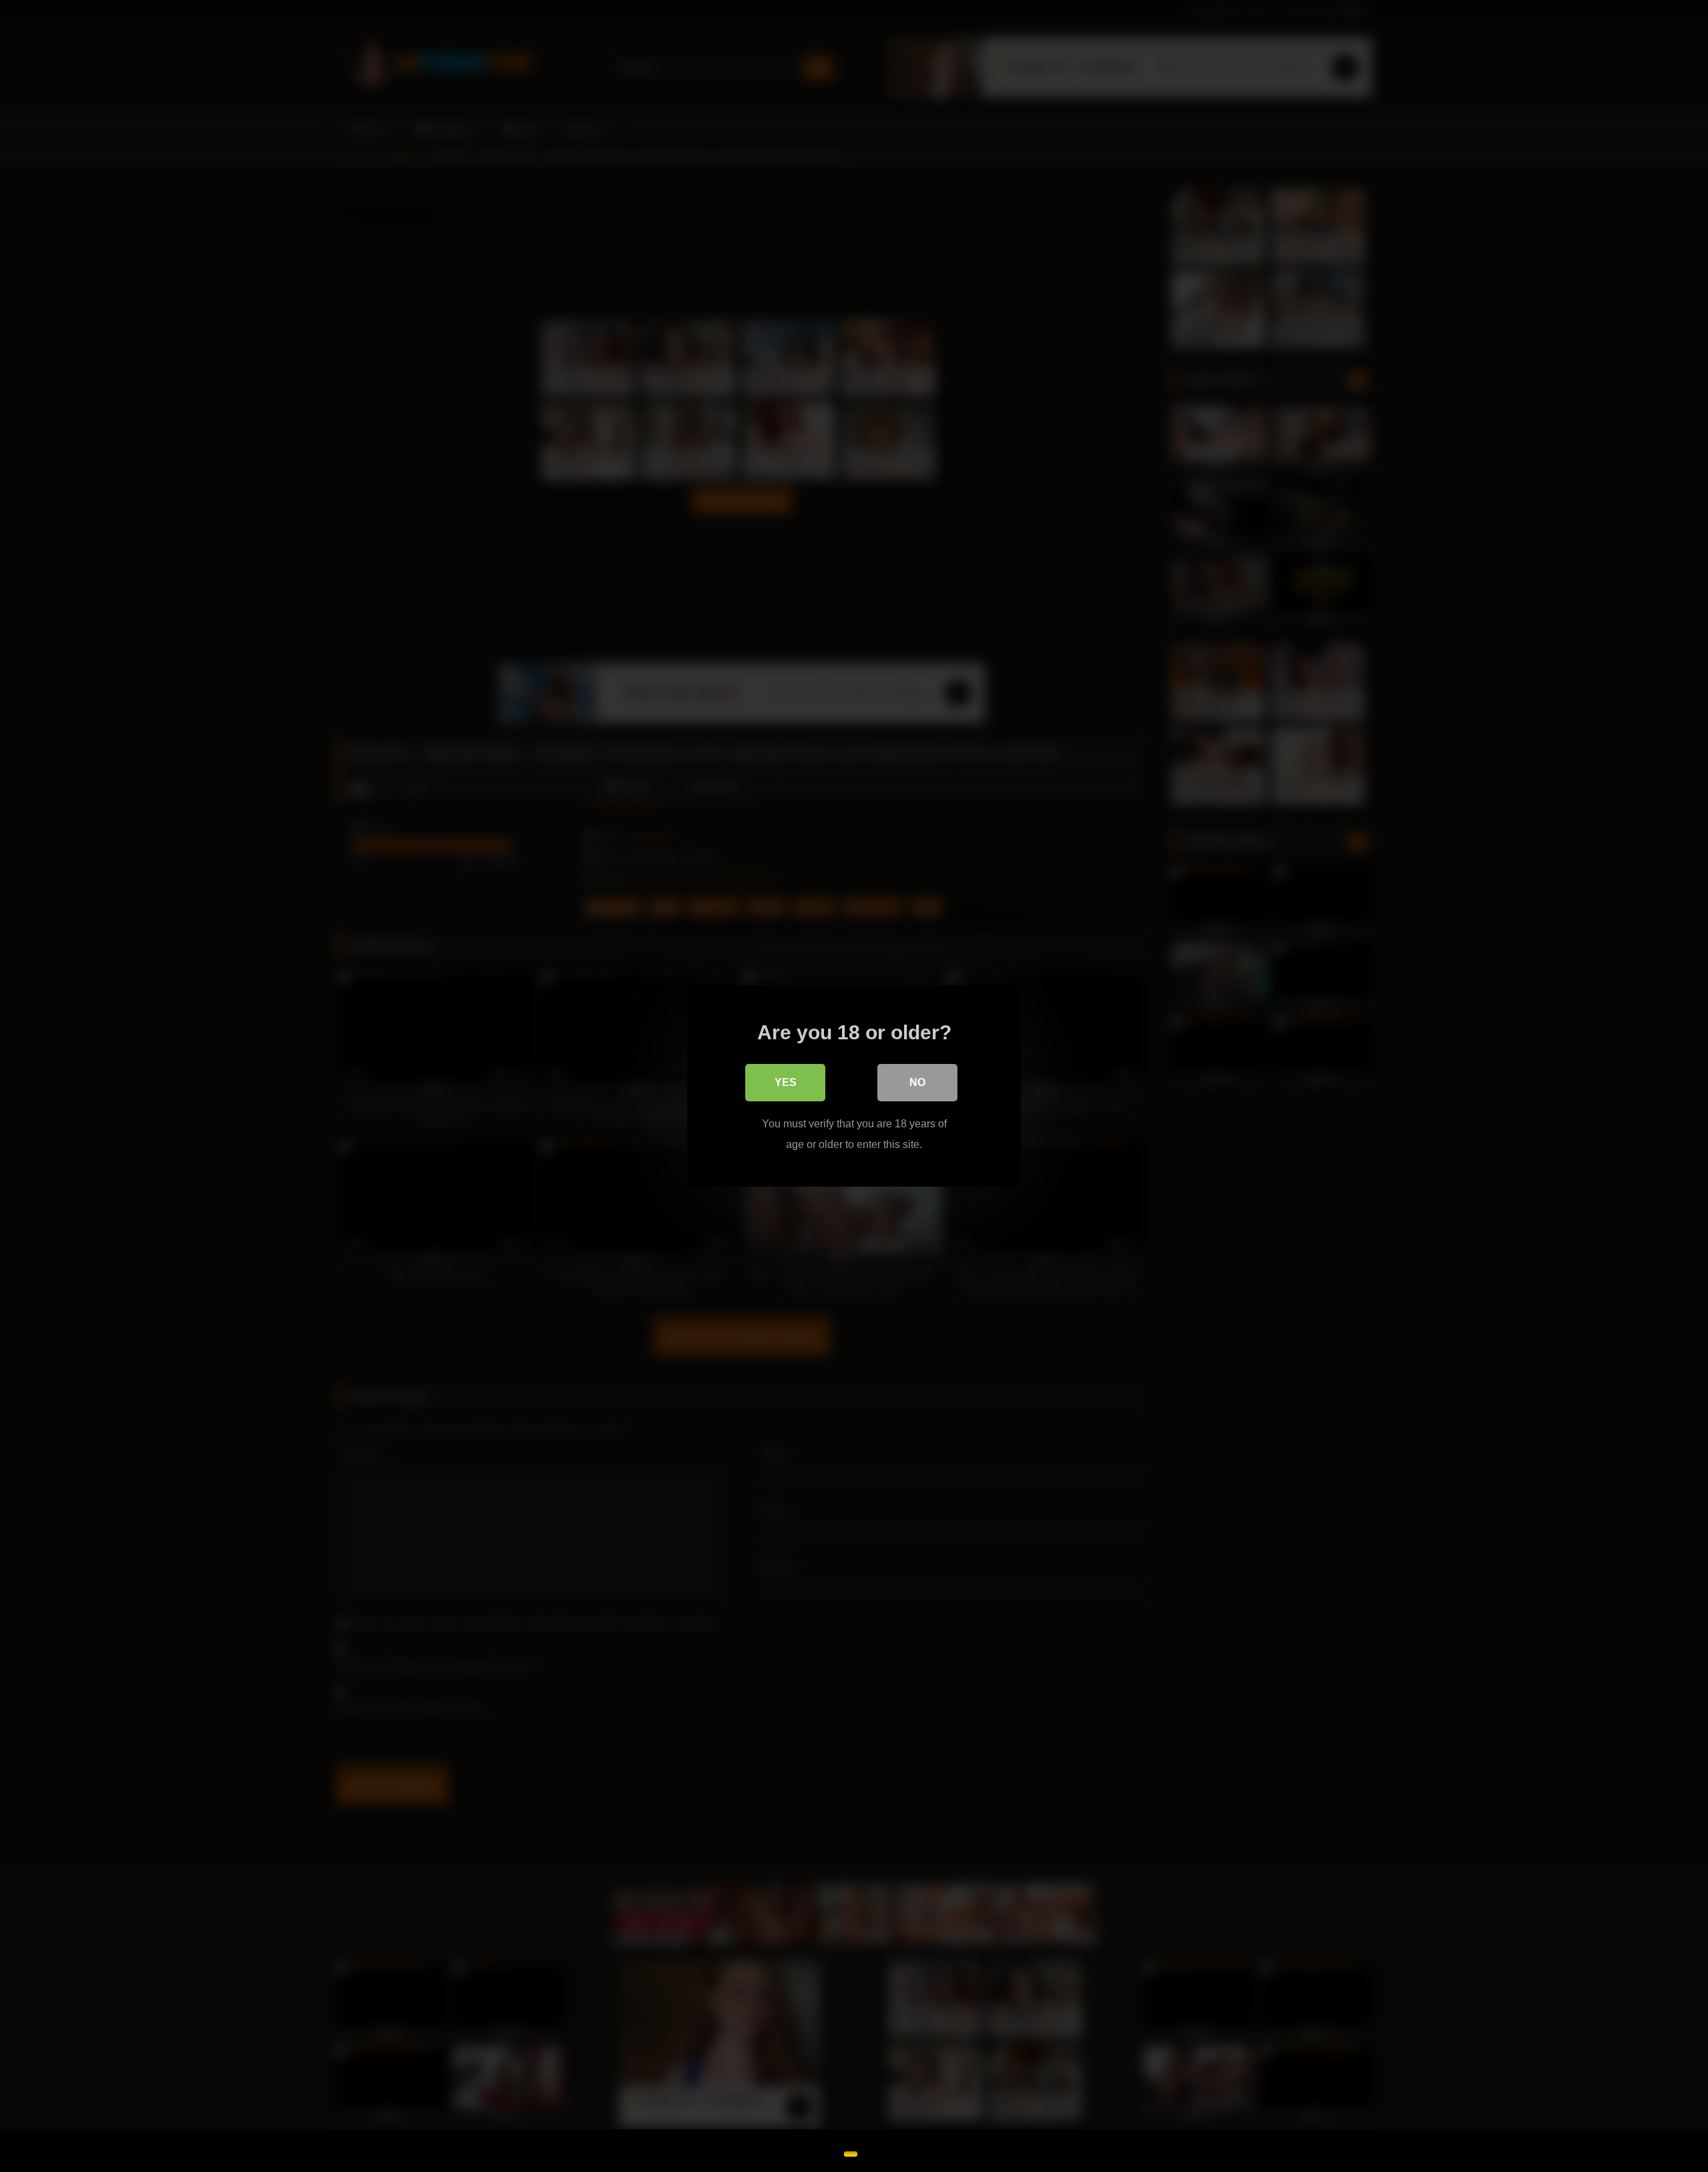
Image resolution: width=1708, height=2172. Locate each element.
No (917, 1082)
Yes (786, 1082)
